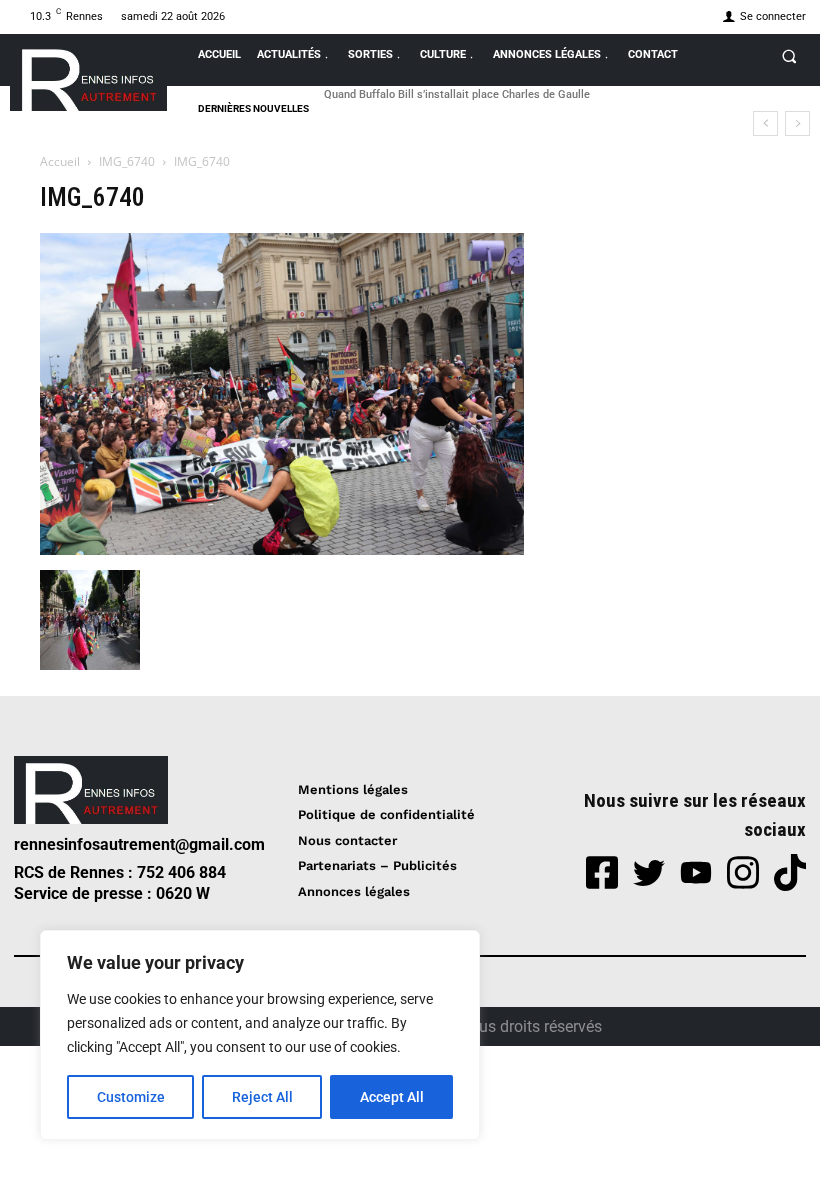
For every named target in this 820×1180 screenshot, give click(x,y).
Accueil (60, 161)
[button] (789, 56)
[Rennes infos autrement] (88, 76)
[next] (797, 123)
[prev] (765, 123)
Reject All (262, 1097)
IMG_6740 (127, 161)
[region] (260, 1035)
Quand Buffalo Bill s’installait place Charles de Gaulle (457, 94)
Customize (131, 1097)
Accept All (392, 1097)
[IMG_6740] (282, 549)
